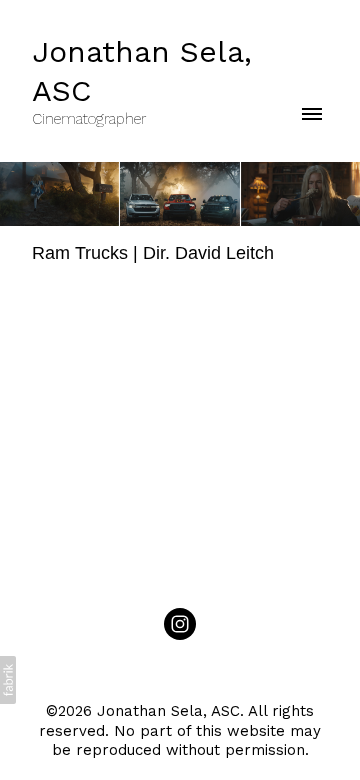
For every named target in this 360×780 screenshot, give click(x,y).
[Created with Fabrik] (8, 680)
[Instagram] (180, 624)
